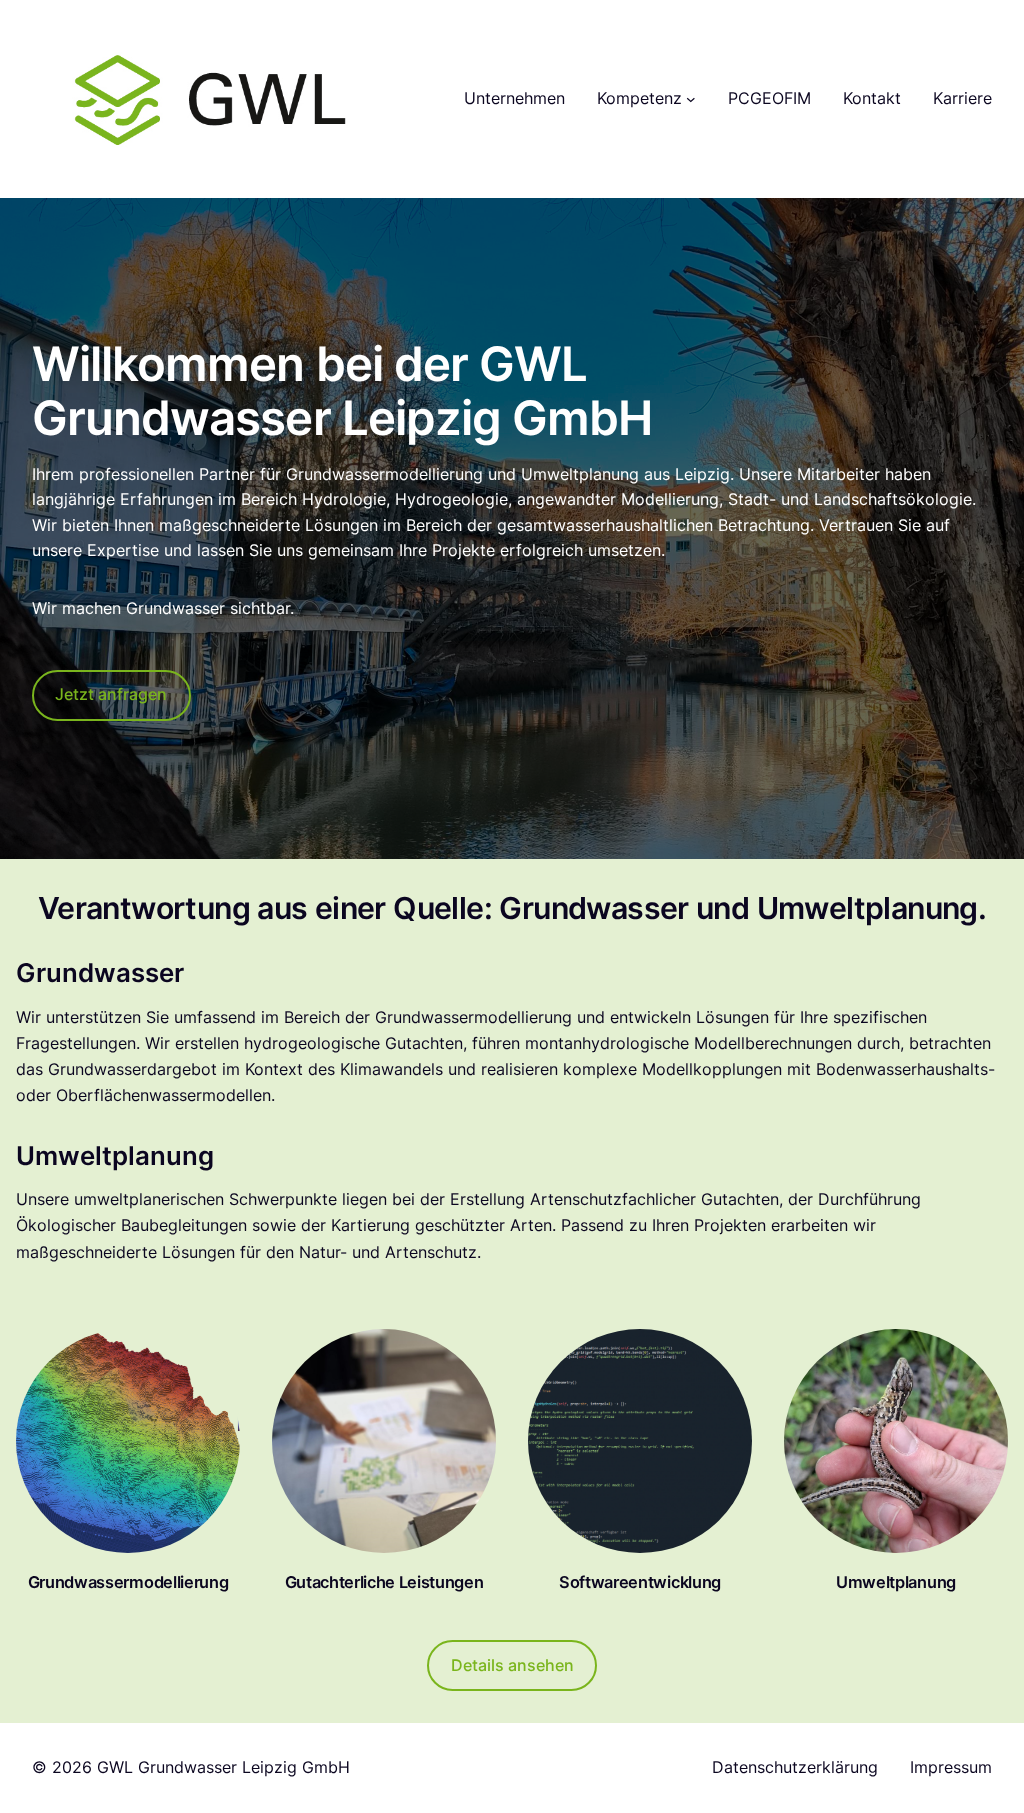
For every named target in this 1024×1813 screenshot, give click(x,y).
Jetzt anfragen (111, 694)
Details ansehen (512, 1665)
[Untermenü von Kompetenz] (691, 99)
